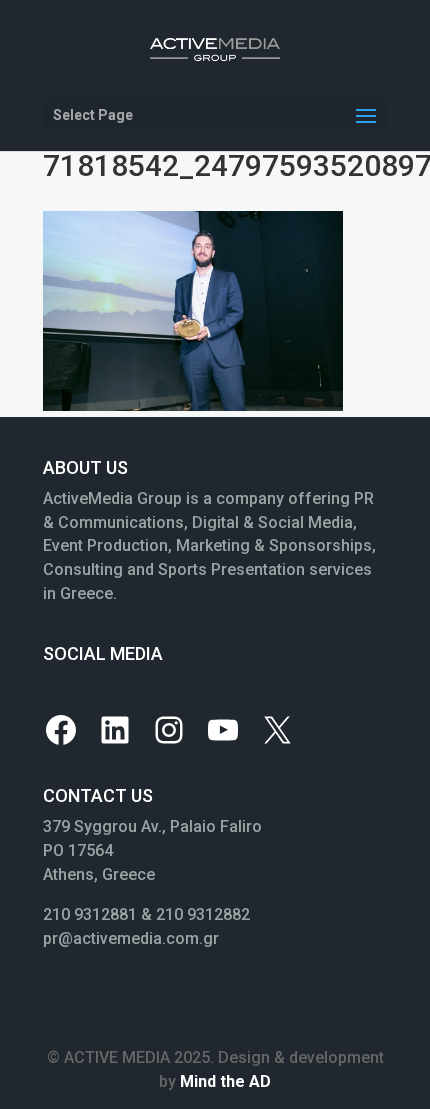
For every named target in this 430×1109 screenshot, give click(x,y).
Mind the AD (225, 1081)
